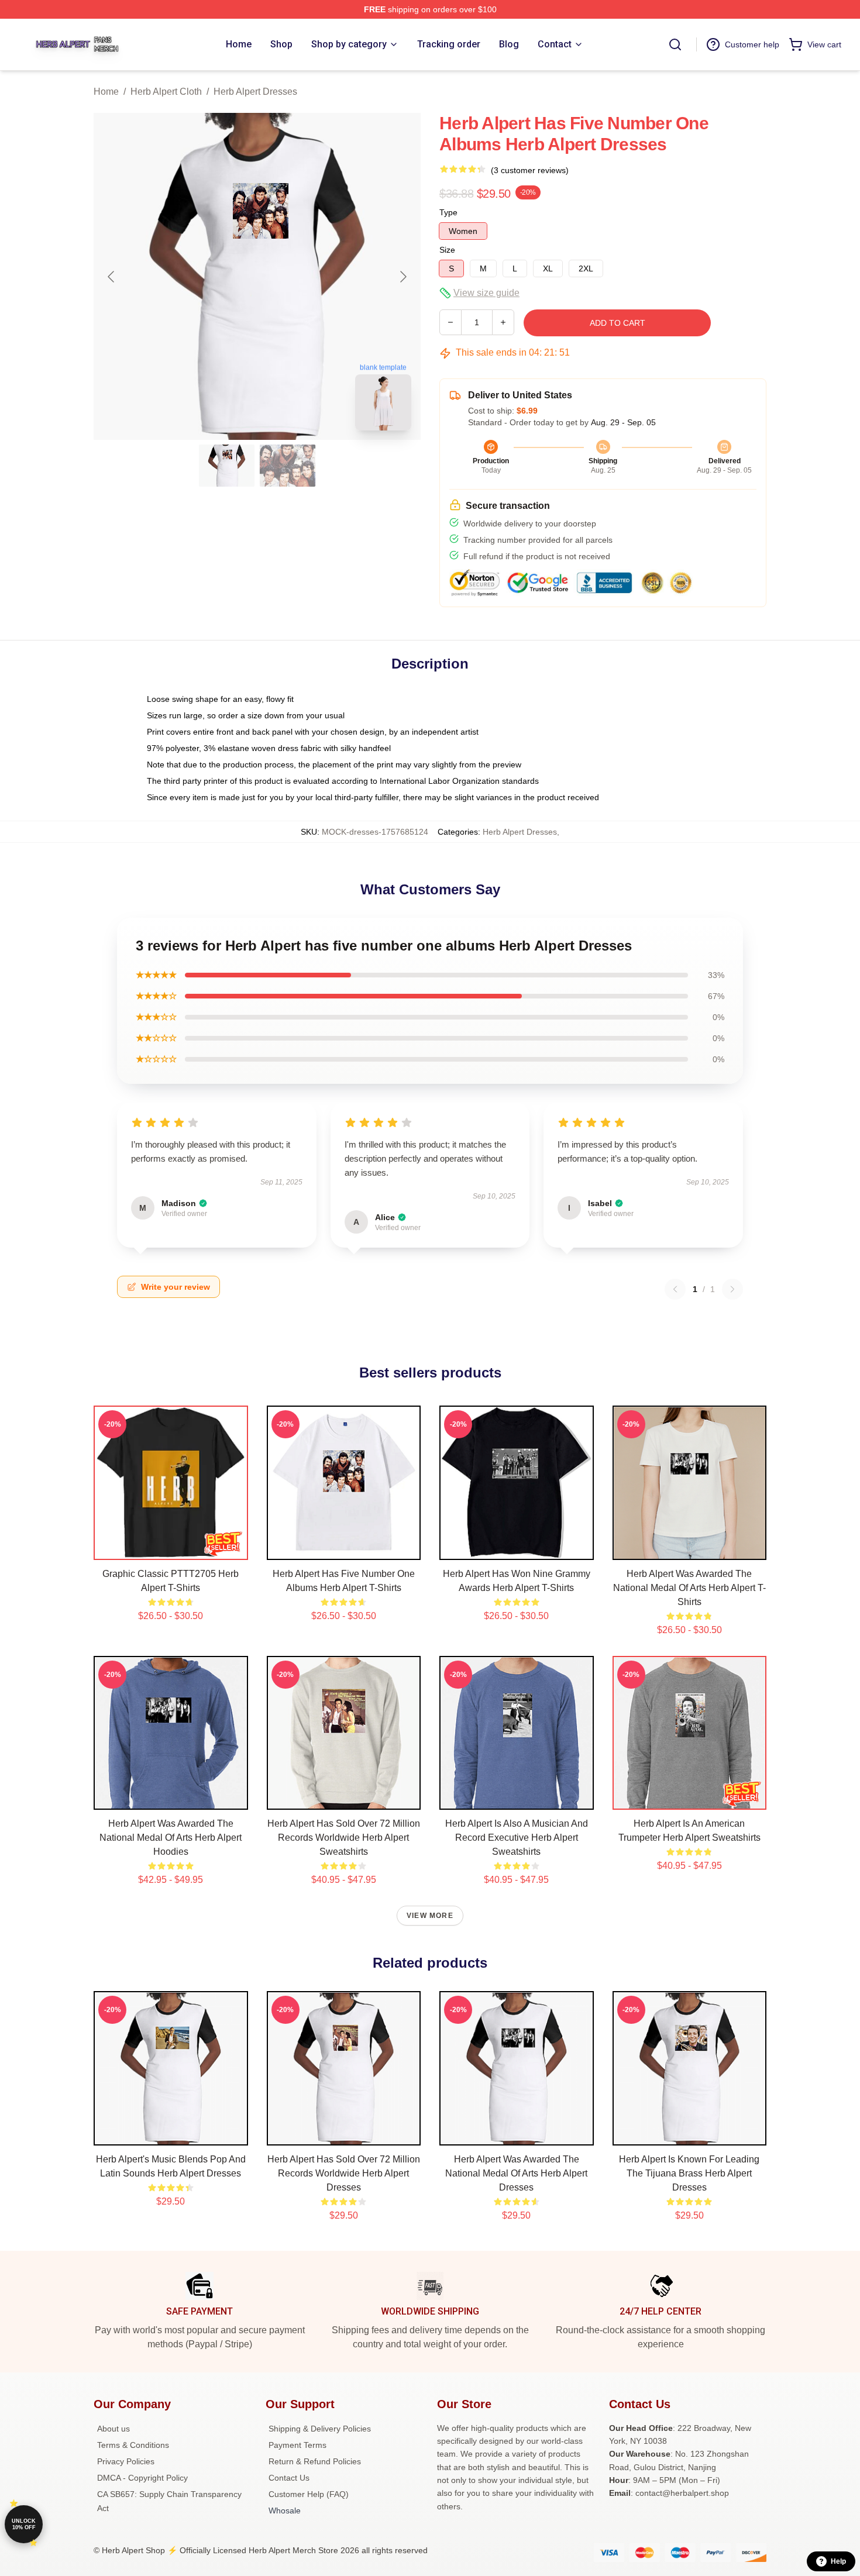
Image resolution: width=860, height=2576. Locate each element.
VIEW (171, 1548)
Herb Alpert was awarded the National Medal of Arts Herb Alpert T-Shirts (689, 1588)
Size (447, 250)
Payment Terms (297, 2445)
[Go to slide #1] (227, 466)
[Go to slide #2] (288, 466)
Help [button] (838, 2561)
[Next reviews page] (732, 1289)
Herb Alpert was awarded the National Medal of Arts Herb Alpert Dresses (516, 2173)
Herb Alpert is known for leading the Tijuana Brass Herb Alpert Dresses (689, 2173)
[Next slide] (403, 277)
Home (106, 92)
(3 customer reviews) (530, 170)
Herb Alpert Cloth (166, 92)
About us (113, 2429)
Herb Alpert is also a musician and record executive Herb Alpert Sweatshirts (517, 1838)
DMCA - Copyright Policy (142, 2478)
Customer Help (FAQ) (309, 2494)
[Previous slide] (112, 277)
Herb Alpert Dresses (255, 92)
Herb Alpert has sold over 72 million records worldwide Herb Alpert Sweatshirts (344, 1838)
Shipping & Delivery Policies (320, 2429)
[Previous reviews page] (675, 1289)
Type (448, 212)
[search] (675, 44)
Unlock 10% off (24, 2524)
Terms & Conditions (133, 2445)
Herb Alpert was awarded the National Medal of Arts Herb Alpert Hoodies (171, 1838)
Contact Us (289, 2478)
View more (430, 1916)
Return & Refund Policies (315, 2461)
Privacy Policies (126, 2461)
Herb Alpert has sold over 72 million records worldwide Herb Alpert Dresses (344, 2173)
